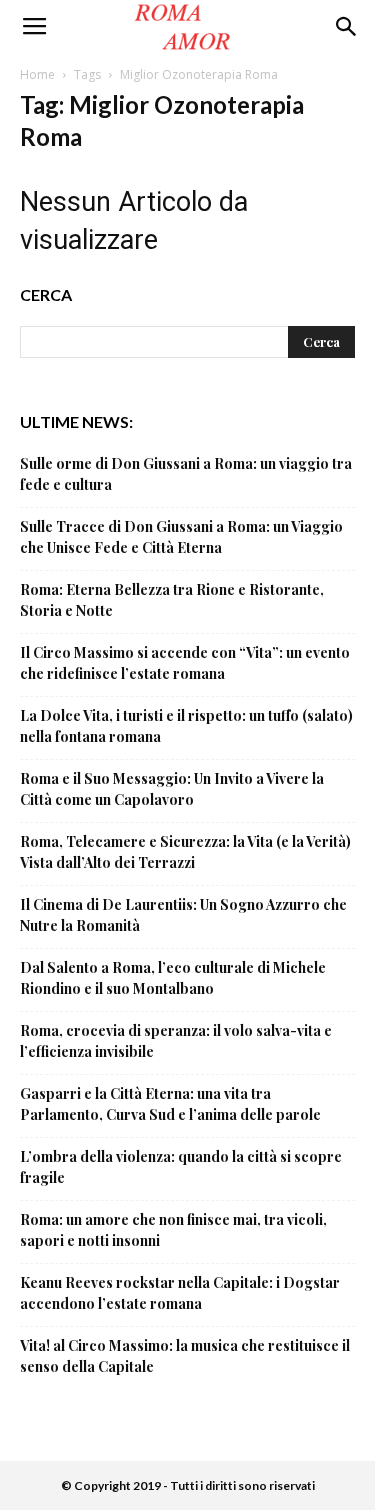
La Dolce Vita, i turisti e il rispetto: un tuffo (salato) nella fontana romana (186, 726)
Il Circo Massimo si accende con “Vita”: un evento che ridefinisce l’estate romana (185, 663)
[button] (347, 27)
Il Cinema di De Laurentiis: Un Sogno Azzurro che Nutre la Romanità (183, 915)
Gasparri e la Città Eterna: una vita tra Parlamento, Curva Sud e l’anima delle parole (170, 1104)
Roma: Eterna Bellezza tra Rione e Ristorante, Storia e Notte (172, 600)
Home (37, 74)
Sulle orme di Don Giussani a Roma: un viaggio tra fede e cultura (186, 474)
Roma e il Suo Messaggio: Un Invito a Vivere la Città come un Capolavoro (172, 789)
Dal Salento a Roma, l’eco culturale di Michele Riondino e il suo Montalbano (173, 978)
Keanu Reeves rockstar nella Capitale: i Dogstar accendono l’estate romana (180, 1293)
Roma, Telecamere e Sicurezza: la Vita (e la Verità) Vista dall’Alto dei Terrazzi (185, 852)
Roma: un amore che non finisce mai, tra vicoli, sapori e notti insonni (173, 1230)
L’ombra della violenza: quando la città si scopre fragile (181, 1167)
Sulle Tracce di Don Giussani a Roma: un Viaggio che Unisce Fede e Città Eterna (181, 537)
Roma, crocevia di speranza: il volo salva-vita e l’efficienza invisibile (176, 1041)
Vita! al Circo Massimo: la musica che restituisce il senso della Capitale (185, 1356)
